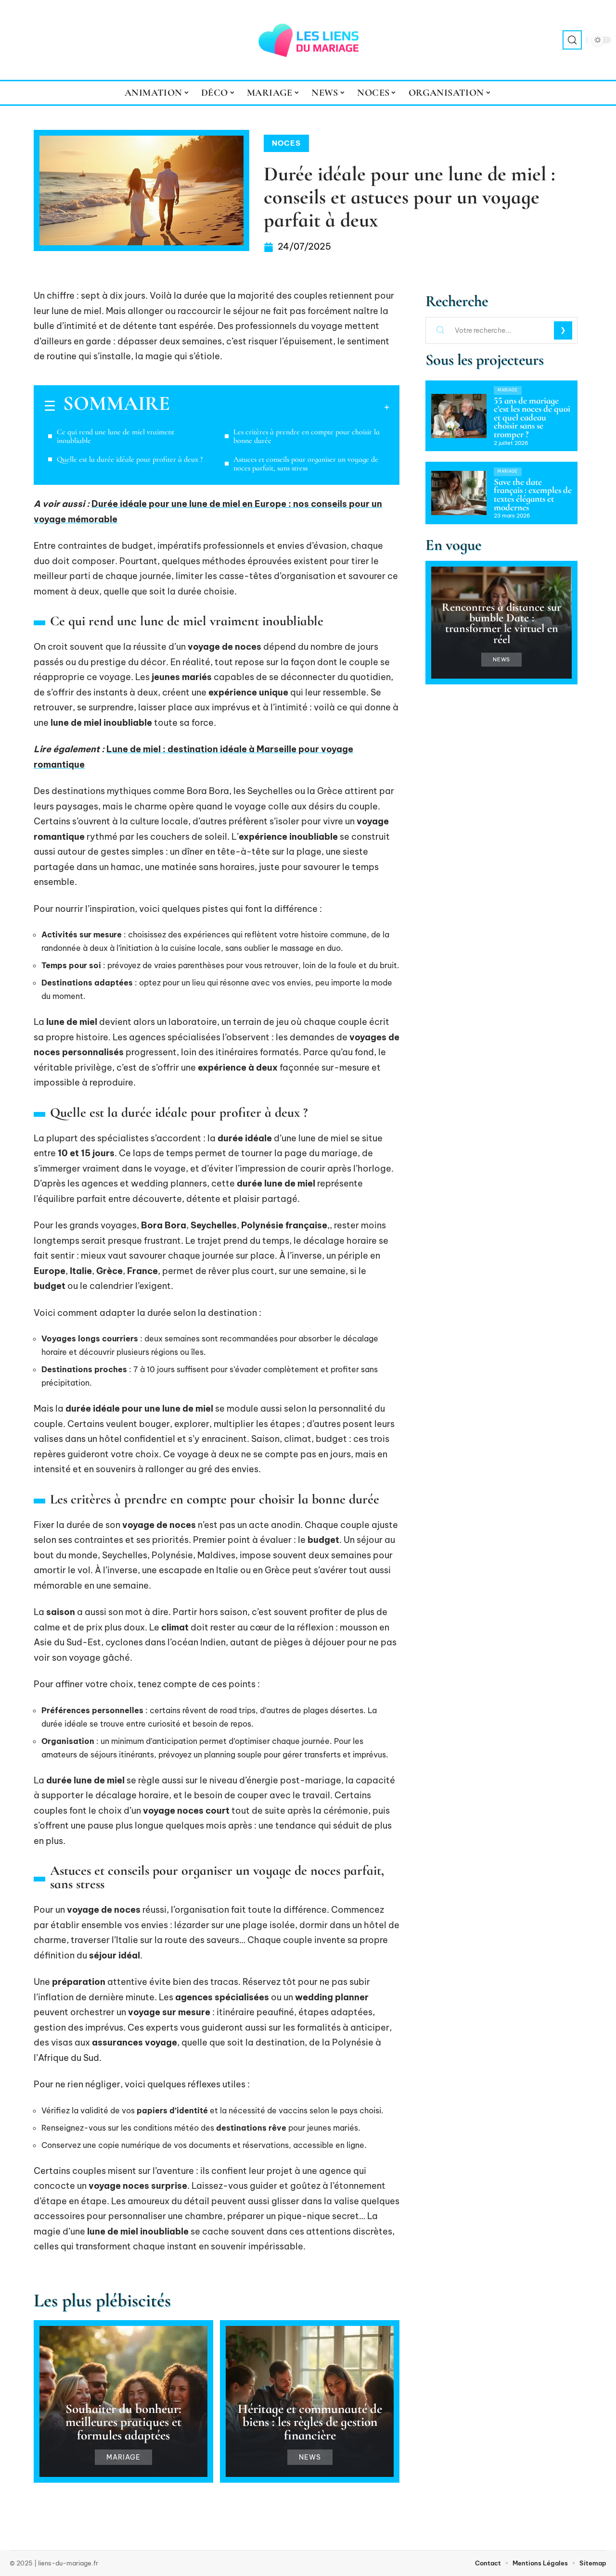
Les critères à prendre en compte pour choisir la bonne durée (307, 436)
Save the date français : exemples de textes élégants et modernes (533, 495)
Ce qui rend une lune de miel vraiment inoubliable (115, 436)
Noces (286, 143)
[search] (572, 40)
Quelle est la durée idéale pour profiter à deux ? (130, 459)
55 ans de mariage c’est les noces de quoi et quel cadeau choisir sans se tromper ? (532, 417)
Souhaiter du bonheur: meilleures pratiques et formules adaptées (123, 2422)
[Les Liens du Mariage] (308, 40)
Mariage (123, 2457)
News (310, 2457)
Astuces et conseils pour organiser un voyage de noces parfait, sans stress (306, 464)
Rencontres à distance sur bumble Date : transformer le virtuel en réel (501, 623)
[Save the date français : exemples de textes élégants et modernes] (459, 493)
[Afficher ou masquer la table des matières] (280, 407)
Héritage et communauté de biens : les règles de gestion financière (310, 2422)
